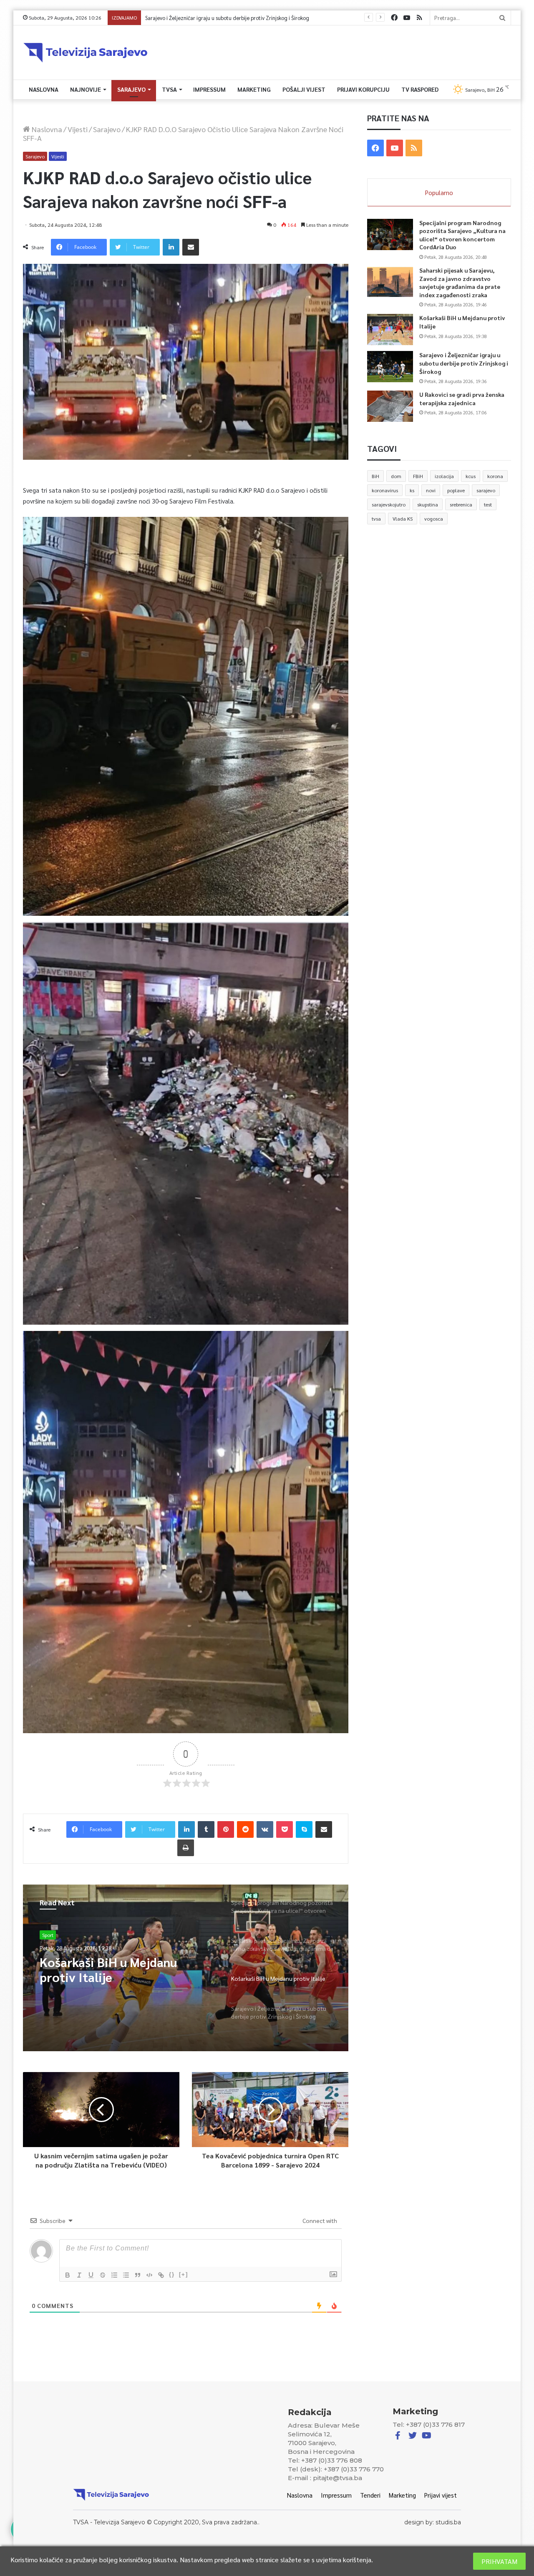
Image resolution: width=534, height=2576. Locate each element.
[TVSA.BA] (86, 53)
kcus (471, 476)
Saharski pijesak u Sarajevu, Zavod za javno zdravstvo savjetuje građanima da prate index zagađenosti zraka (460, 282)
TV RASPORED (420, 89)
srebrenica (461, 504)
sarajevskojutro (389, 504)
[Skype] (304, 1829)
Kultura (50, 1935)
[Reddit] (245, 1829)
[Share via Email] (191, 247)
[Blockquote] (138, 2275)
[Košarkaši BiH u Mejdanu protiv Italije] (390, 330)
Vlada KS (403, 519)
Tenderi (370, 2495)
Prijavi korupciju (363, 89)
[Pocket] (285, 1829)
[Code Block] (149, 2275)
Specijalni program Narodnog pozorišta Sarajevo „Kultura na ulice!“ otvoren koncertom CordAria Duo (123, 1970)
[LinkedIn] (171, 247)
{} (172, 2274)
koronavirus (385, 490)
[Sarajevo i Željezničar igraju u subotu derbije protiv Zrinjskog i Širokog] (390, 367)
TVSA (169, 89)
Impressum (209, 89)
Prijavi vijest (441, 2495)
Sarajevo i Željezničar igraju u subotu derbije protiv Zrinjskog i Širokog (464, 363)
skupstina (428, 504)
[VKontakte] (265, 1829)
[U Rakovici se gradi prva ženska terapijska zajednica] (390, 406)
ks (412, 490)
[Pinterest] (226, 1829)
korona (495, 476)
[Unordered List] (126, 2275)
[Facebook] (394, 18)
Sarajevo (131, 89)
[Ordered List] (114, 2275)
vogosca (434, 519)
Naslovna (44, 89)
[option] (186, 1968)
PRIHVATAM (499, 2561)
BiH (375, 476)
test (488, 504)
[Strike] (103, 2275)
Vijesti (78, 129)
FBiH (418, 476)
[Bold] (68, 2275)
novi (431, 490)
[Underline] (91, 2275)
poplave (456, 490)
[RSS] (419, 18)
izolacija (444, 476)
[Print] (186, 1848)
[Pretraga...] (502, 18)
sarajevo (486, 490)
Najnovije (86, 89)
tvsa (376, 519)
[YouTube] (407, 18)
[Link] (161, 2275)
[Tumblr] (206, 1829)
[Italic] (79, 2275)
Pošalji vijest (304, 89)
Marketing (254, 89)
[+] (184, 2274)
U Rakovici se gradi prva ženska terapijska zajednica (206, 18)
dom (396, 476)
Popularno (439, 192)
